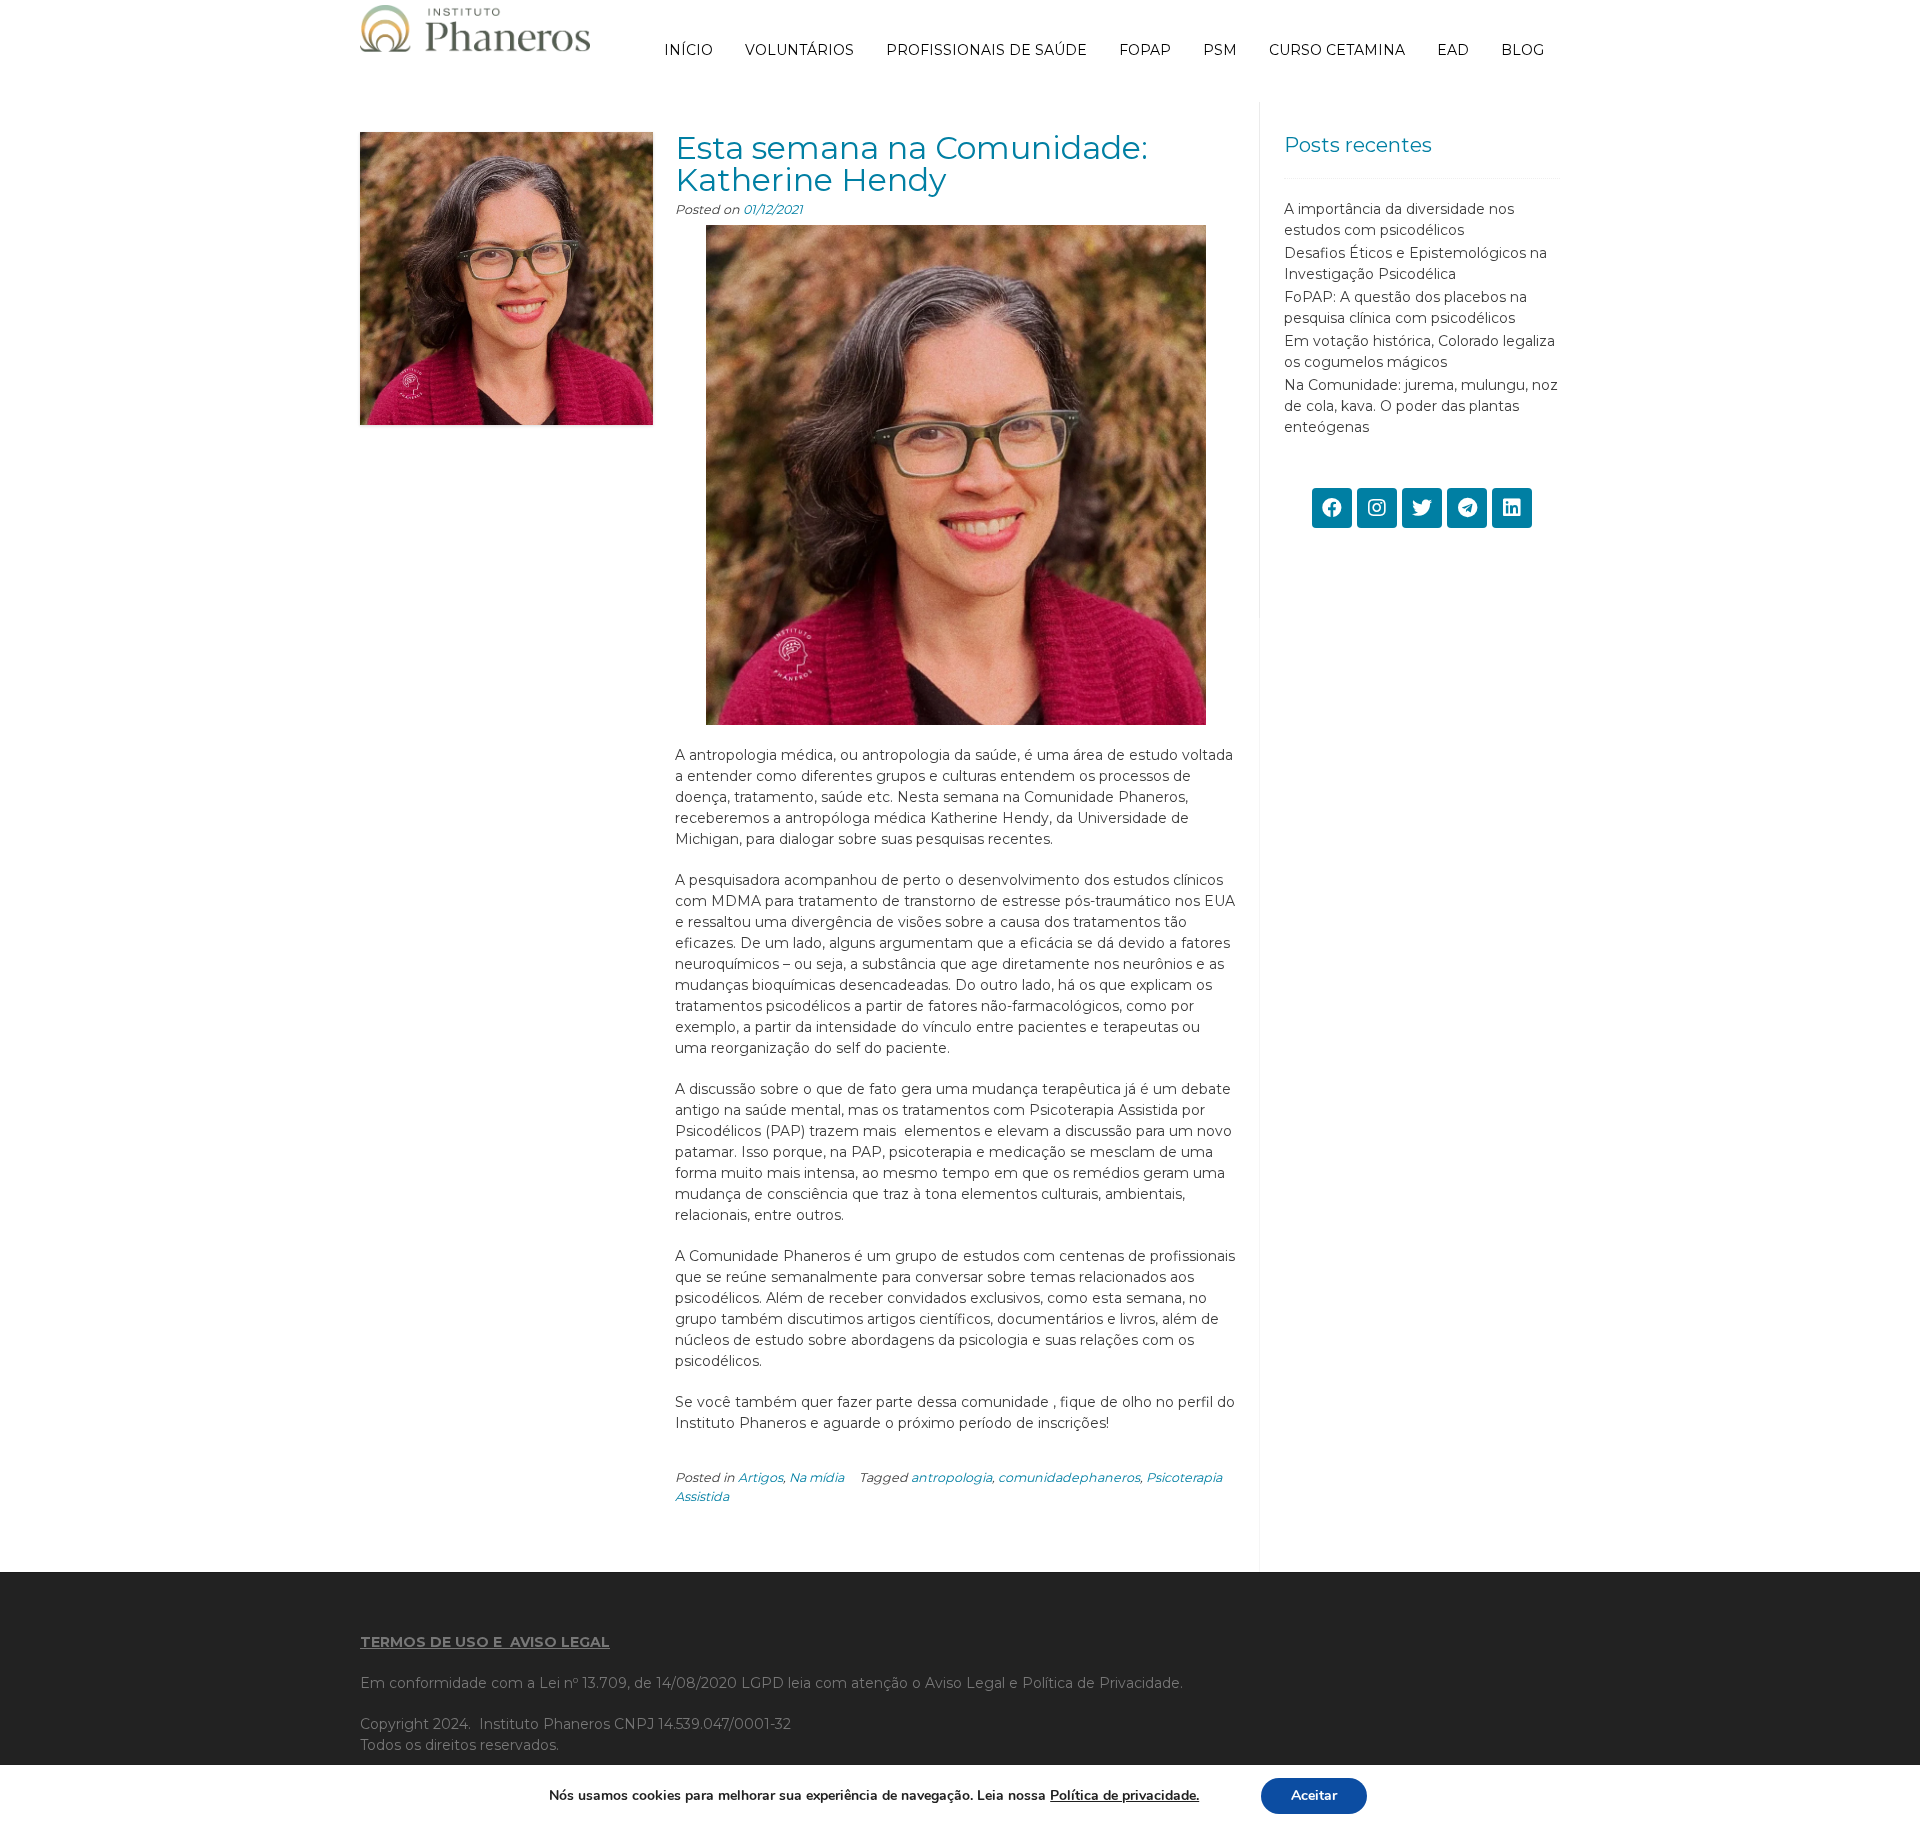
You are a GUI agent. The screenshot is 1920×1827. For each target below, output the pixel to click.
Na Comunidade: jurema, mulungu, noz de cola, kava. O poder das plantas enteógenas (1421, 406)
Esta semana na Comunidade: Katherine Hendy (911, 163)
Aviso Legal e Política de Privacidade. (1054, 1683)
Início (688, 50)
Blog (1522, 50)
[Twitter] (1422, 508)
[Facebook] (1332, 508)
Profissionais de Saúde (986, 50)
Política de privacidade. (1124, 1795)
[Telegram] (1467, 508)
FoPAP (1145, 50)
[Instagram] (1377, 508)
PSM (1220, 50)
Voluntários (799, 50)
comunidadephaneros (1069, 1477)
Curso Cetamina (1337, 50)
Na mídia (816, 1477)
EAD (1453, 50)
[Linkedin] (1512, 508)
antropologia (951, 1477)
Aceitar (1314, 1795)
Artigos (760, 1477)
